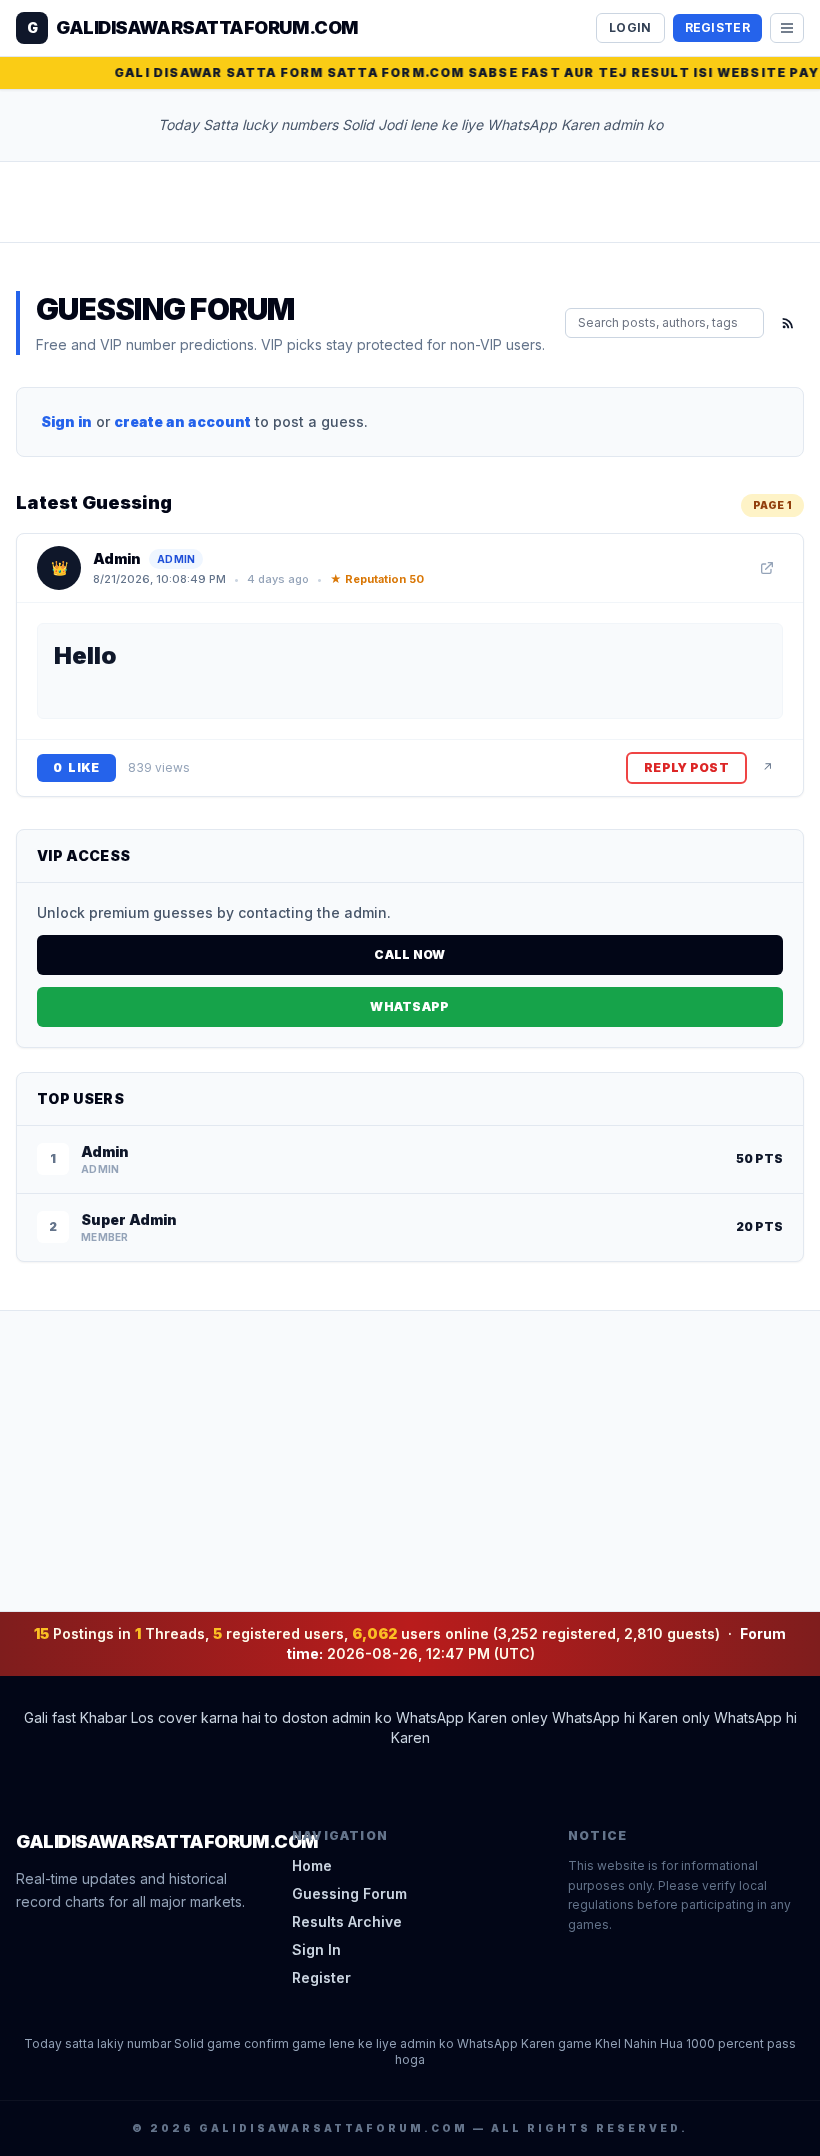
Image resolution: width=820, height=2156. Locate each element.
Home (312, 1865)
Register (717, 27)
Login (630, 27)
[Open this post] (767, 568)
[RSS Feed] (788, 323)
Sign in (66, 421)
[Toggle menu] (787, 28)
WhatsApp (409, 1006)
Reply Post (686, 767)
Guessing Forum (349, 1893)
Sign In (316, 1949)
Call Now (409, 954)
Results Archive (347, 1921)
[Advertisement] (410, 1461)
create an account (182, 421)
